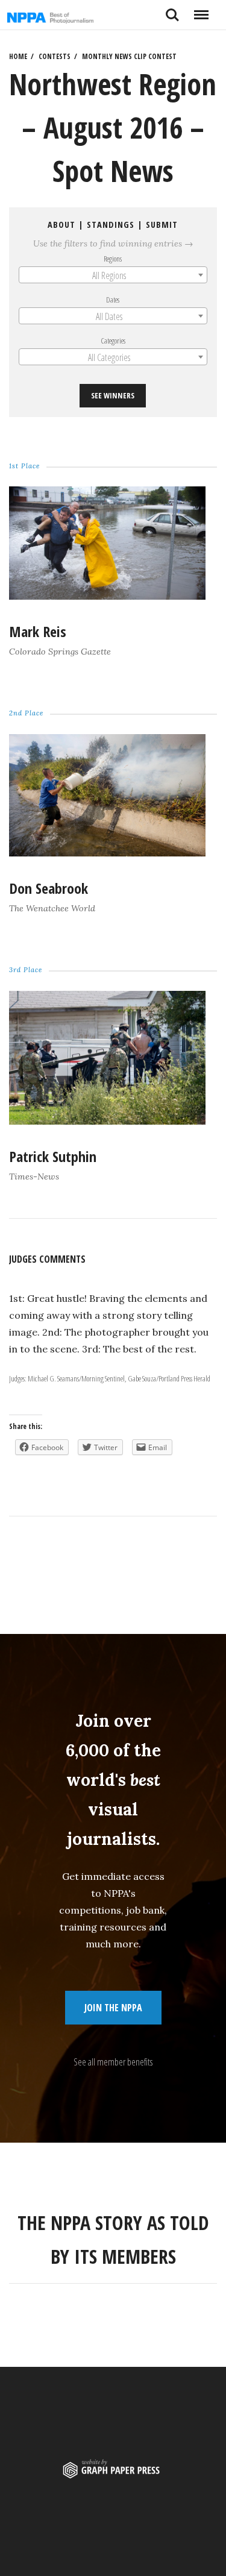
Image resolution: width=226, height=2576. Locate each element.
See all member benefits (113, 2062)
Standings (111, 225)
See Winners (113, 396)
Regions (113, 259)
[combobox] (113, 275)
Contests (55, 56)
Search (172, 10)
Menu (201, 10)
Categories (113, 341)
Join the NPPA (113, 2008)
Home (18, 56)
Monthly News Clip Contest (129, 56)
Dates (113, 300)
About (62, 225)
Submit (162, 225)
